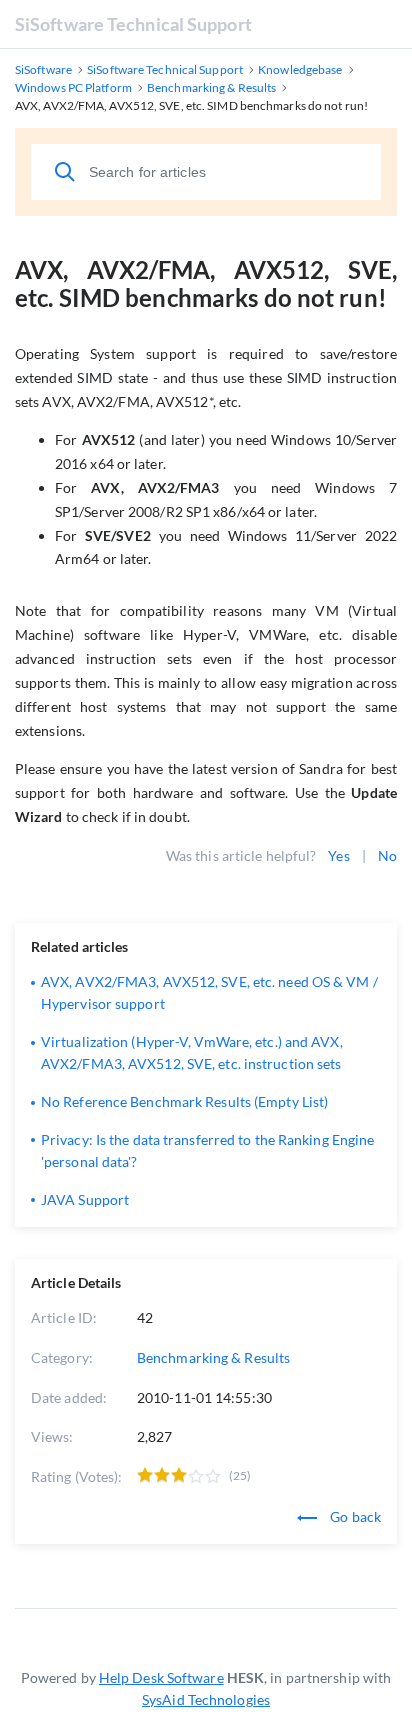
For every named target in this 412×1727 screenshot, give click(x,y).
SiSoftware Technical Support (133, 24)
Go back (354, 1516)
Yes (338, 855)
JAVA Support (85, 1199)
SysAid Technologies (206, 1699)
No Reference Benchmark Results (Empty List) (184, 1101)
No (387, 855)
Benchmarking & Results (213, 1357)
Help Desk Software (161, 1677)
